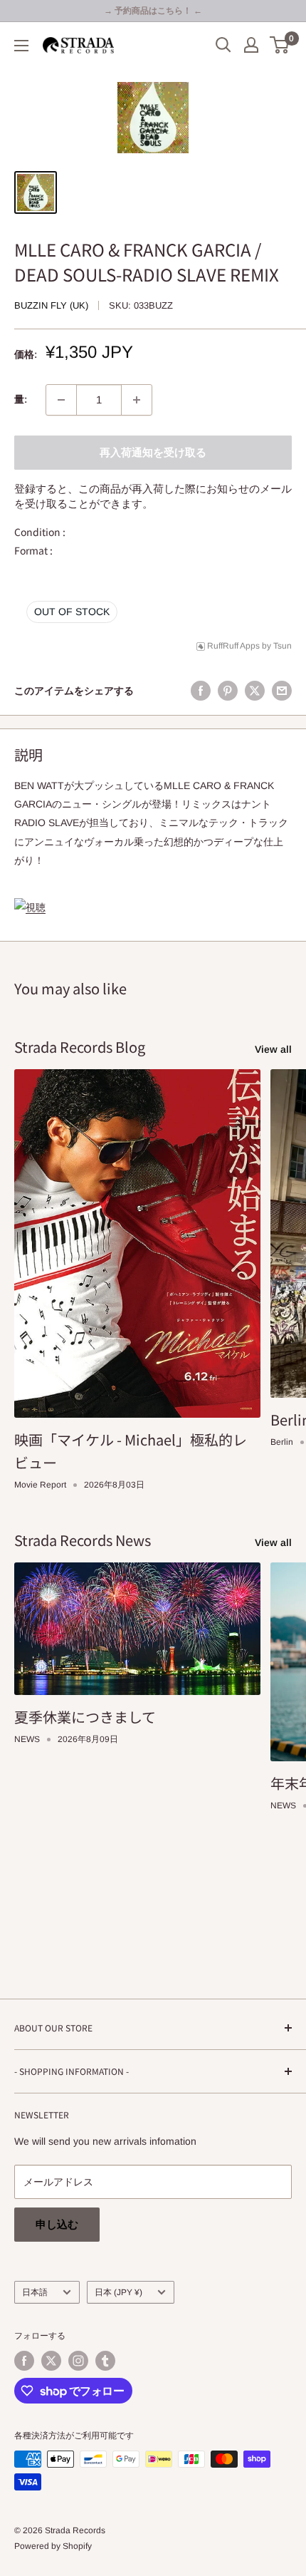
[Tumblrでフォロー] (105, 2361)
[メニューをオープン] (21, 46)
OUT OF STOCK (72, 612)
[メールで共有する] (282, 691)
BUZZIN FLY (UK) (51, 305)
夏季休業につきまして (85, 1717)
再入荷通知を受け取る (153, 452)
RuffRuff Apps (233, 646)
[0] (280, 45)
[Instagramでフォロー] (78, 2361)
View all (273, 1049)
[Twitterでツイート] (255, 691)
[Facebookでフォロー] (24, 2361)
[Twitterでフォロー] (51, 2361)
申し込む (57, 2224)
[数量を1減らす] (61, 400)
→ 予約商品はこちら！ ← (153, 11)
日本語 (35, 2292)
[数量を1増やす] (137, 400)
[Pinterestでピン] (228, 691)
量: (21, 399)
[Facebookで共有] (201, 691)
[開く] (223, 45)
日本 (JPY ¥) (118, 2292)
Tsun (283, 646)
